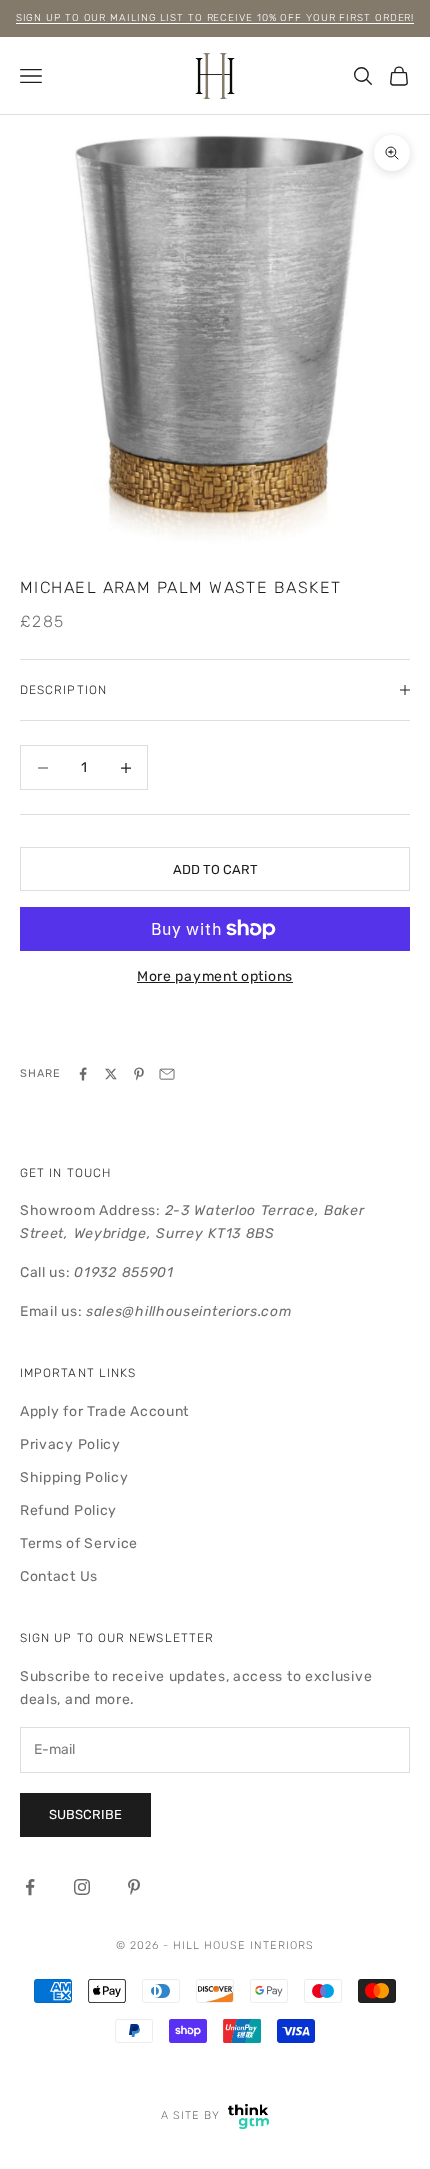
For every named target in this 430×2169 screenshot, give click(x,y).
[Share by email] (167, 1074)
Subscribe (85, 1814)
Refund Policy (68, 1510)
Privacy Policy (70, 1444)
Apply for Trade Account (104, 1411)
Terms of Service (79, 1543)
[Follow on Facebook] (30, 1887)
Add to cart (215, 869)
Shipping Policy (74, 1477)
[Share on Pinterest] (139, 1074)
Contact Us (59, 1576)
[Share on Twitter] (111, 1074)
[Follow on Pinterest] (134, 1887)
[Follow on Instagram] (82, 1887)
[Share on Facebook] (83, 1074)
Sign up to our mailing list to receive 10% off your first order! (215, 18)
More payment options (215, 976)
